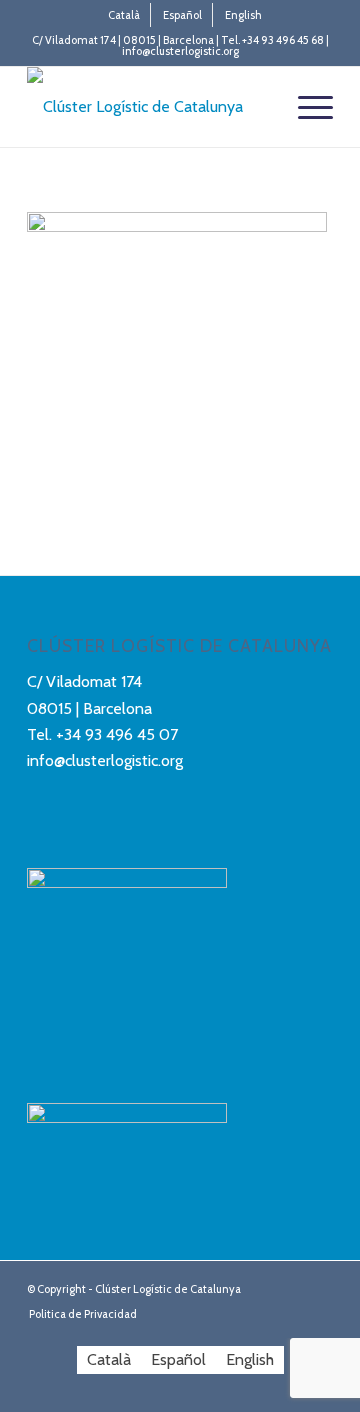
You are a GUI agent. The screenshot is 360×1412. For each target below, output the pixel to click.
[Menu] (305, 107)
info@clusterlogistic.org (105, 760)
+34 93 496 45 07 (117, 734)
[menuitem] (124, 15)
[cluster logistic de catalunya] (149, 107)
